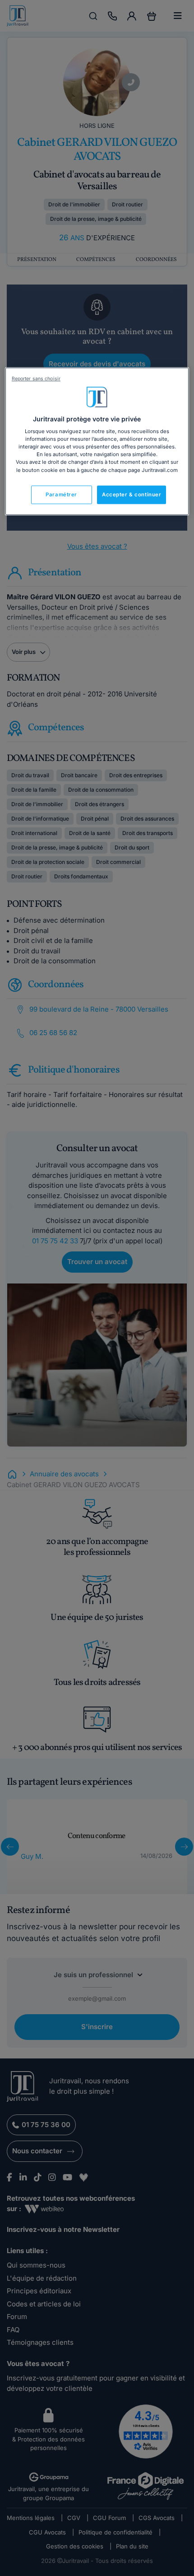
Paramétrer (61, 495)
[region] (97, 441)
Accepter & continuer (132, 495)
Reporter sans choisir (36, 379)
